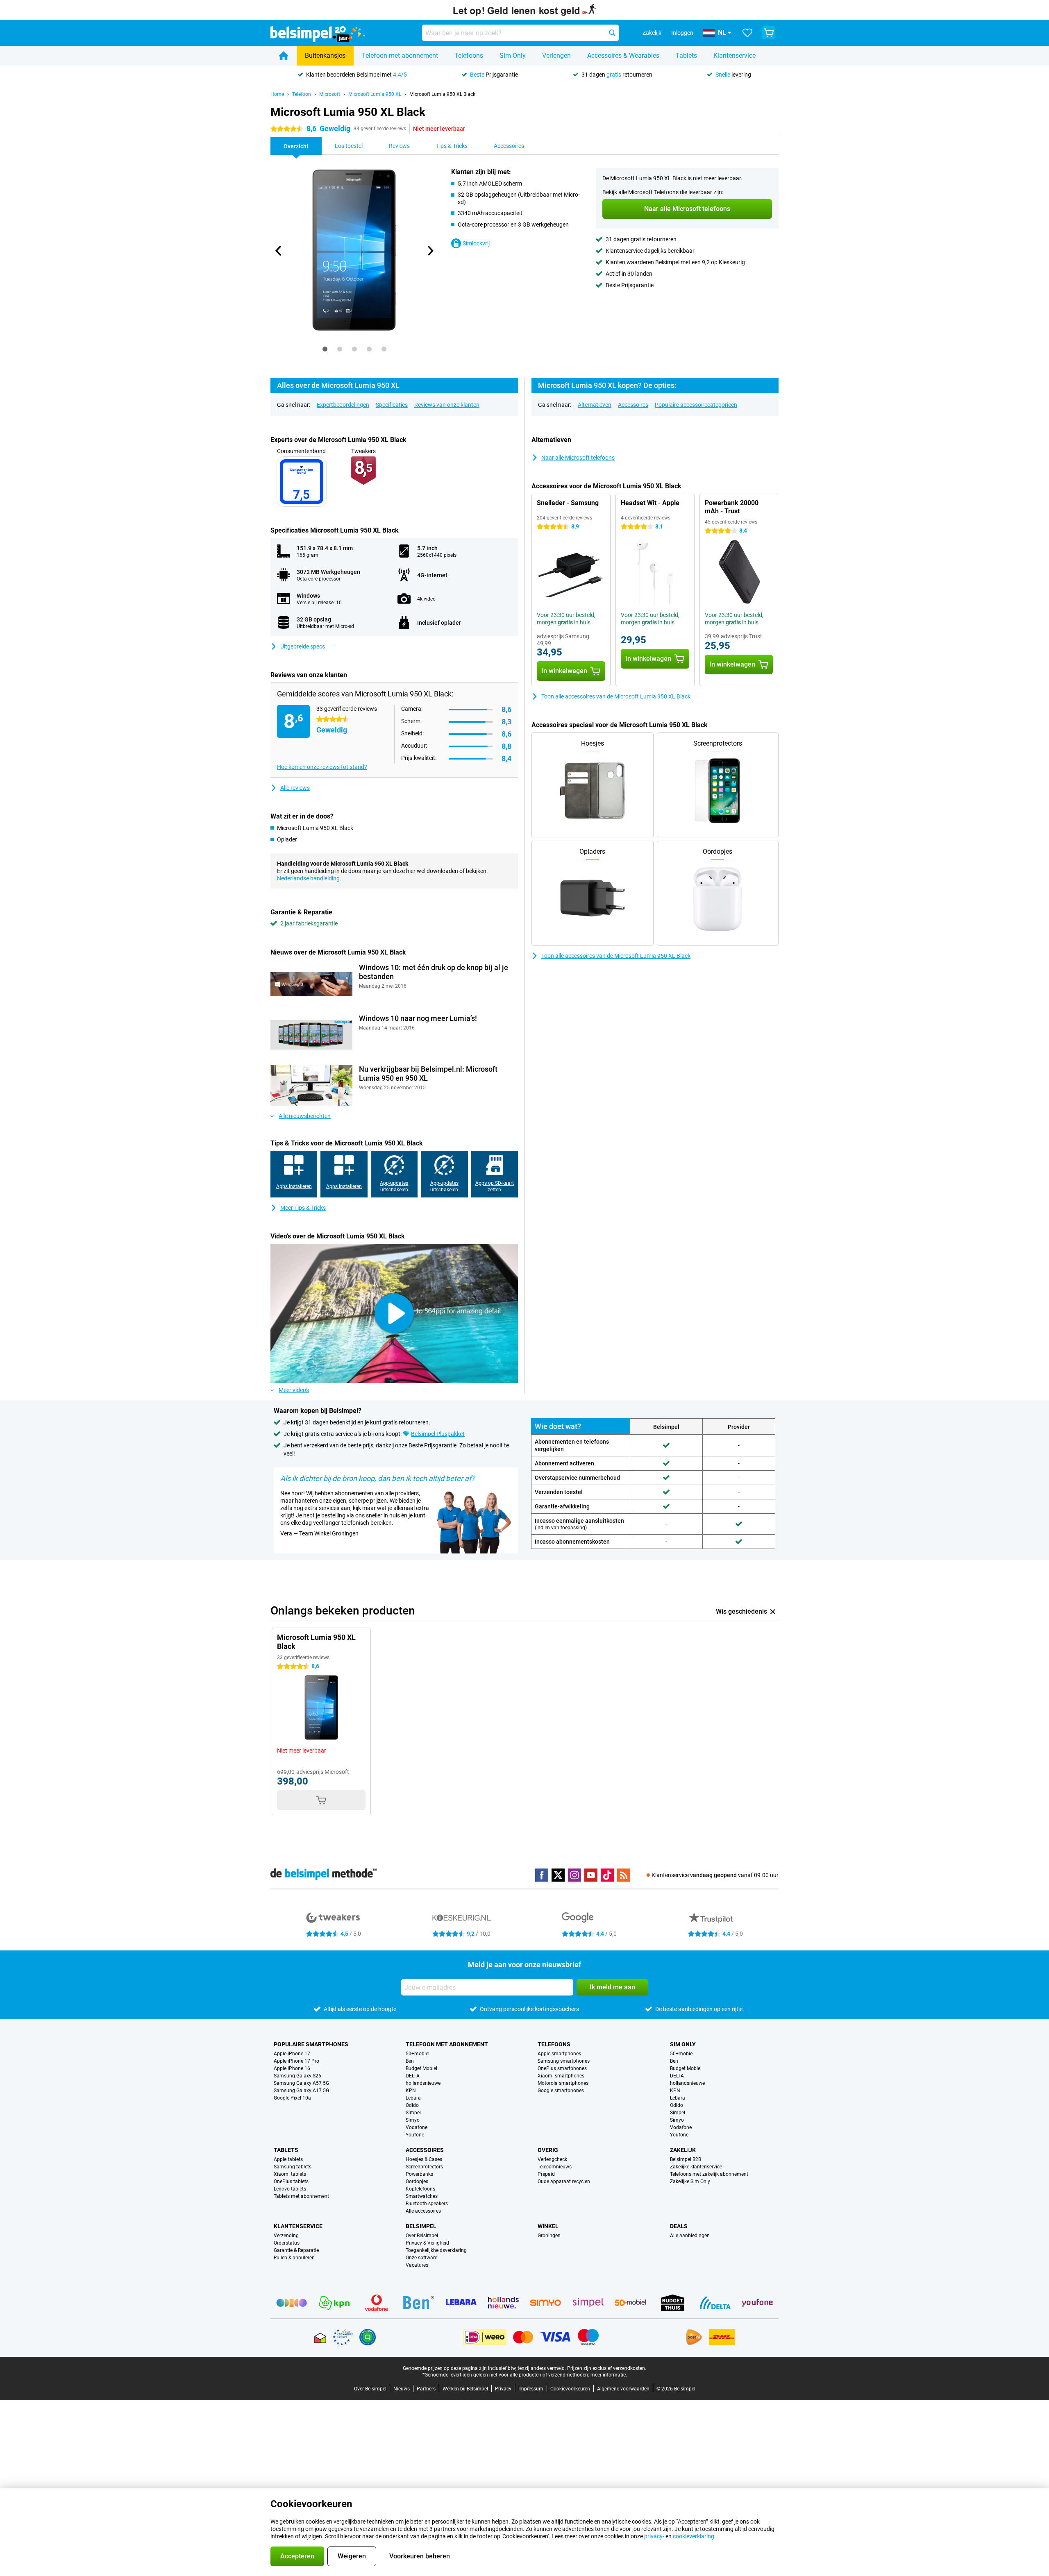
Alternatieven (595, 405)
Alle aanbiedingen (690, 2236)
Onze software (421, 2258)
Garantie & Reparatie (296, 2250)
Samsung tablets (293, 2167)
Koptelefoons (420, 2189)
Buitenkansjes (325, 56)
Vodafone (417, 2127)
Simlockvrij (476, 243)
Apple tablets (288, 2159)
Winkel (548, 2226)
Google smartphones (561, 2091)
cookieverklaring (694, 2536)
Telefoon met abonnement (400, 56)
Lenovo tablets (290, 2189)
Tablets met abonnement (301, 2196)
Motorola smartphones (563, 2083)
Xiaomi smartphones (561, 2076)
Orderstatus (287, 2243)
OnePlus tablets (291, 2181)
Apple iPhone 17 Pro (296, 2061)
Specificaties (392, 405)
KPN (411, 2091)
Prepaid (546, 2174)
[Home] (284, 56)
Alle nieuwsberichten (305, 1116)
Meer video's (294, 1390)
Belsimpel (421, 2226)
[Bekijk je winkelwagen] (769, 33)
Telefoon (302, 94)
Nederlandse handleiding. (309, 878)
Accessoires (633, 405)
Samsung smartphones (564, 2061)
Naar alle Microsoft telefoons (578, 458)
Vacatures (417, 2265)
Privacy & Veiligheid (427, 2243)
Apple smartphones (559, 2054)
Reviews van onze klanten (447, 405)
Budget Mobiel (421, 2068)
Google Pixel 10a (292, 2098)
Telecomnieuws (555, 2167)
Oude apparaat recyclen (564, 2181)
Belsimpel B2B (686, 2159)
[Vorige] (279, 251)
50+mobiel (418, 2054)
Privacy (503, 2389)
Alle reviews (295, 788)
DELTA (413, 2076)
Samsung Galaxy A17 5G (301, 2091)
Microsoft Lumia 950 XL (375, 94)
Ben (410, 2061)
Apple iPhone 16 (292, 2068)
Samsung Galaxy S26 (297, 2076)
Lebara (413, 2098)
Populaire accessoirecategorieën (696, 405)
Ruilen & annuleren (294, 2258)
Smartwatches (422, 2196)
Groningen (549, 2236)
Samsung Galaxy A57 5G (301, 2083)
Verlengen (556, 56)
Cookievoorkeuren (570, 2389)
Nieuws (402, 2389)
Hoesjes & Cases (424, 2159)
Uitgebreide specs (303, 646)
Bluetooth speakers (427, 2204)
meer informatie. (609, 2375)
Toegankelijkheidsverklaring (436, 2250)
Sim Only (513, 56)
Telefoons (469, 56)
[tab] (325, 349)
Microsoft (330, 94)
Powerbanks (419, 2174)
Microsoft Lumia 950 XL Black (442, 94)
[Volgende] (430, 251)
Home (277, 94)
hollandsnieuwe (423, 2083)
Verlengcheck (552, 2159)
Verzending (286, 2236)
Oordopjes (417, 2181)
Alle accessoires (423, 2211)
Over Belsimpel (422, 2236)
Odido (412, 2105)
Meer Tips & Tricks (303, 1208)
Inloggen (682, 33)
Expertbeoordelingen (343, 405)
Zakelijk (683, 2150)
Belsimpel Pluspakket (438, 1434)
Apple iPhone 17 (292, 2054)
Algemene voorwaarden (623, 2389)
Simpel (413, 2113)
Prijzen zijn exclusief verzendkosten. (607, 2368)
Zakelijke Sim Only (690, 2181)
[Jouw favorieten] (747, 33)
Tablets (686, 56)
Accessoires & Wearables (623, 56)
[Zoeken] (612, 33)
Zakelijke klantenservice (696, 2167)
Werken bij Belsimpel (465, 2389)
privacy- (654, 2536)
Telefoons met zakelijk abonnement (709, 2174)
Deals (679, 2226)
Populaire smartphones (311, 2044)
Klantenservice (735, 56)
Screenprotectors (424, 2167)
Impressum (531, 2389)
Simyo (413, 2120)
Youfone (415, 2135)
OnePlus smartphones (562, 2068)
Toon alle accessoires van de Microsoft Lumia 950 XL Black (616, 696)
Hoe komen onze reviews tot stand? (322, 767)
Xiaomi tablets (290, 2174)
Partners (426, 2389)
